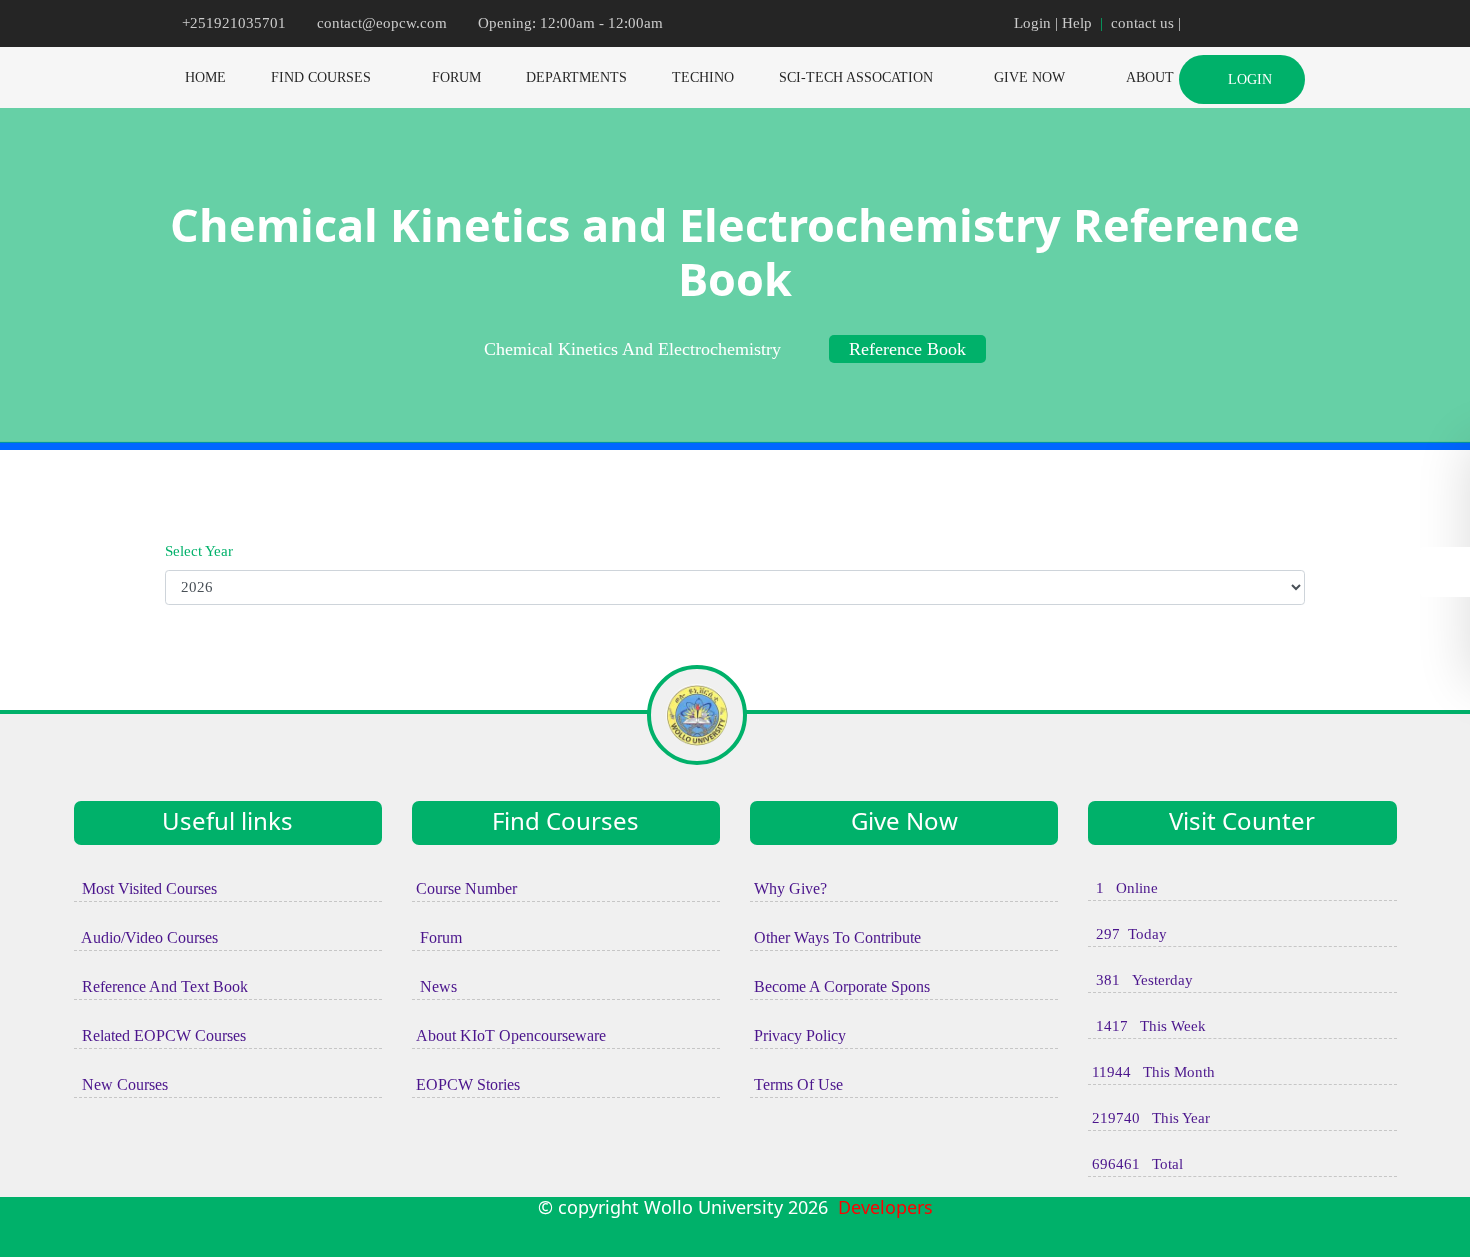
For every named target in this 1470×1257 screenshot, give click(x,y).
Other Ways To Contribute (835, 937)
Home (205, 77)
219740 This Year (1149, 1118)
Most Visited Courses (145, 888)
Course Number (464, 888)
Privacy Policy (798, 1035)
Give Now (1029, 77)
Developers (880, 1207)
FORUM (456, 77)
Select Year (199, 551)
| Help (1073, 23)
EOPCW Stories (466, 1084)
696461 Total (1135, 1164)
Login (1032, 23)
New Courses (121, 1084)
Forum (437, 937)
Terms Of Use (796, 1084)
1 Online (1123, 888)
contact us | (1148, 23)
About (1150, 77)
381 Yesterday (1140, 980)
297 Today (1127, 934)
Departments (576, 77)
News (434, 986)
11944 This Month (1151, 1072)
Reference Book (907, 349)
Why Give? (788, 888)
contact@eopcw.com (382, 23)
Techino (703, 77)
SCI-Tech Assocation (856, 77)
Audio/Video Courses (146, 937)
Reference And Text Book (161, 986)
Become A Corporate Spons (840, 986)
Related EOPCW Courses (160, 1035)
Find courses (321, 77)
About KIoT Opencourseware (509, 1035)
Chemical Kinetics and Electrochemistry (632, 349)
